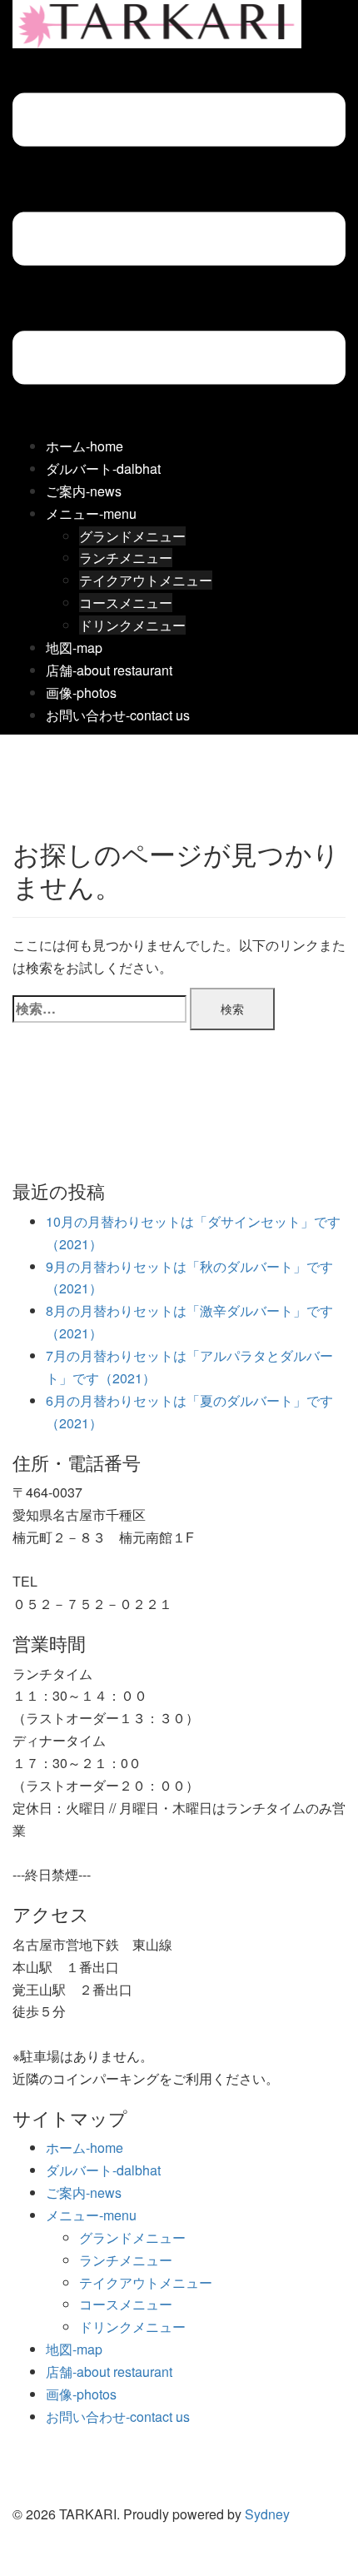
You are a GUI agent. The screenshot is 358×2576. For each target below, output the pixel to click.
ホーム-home (85, 446)
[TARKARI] (157, 22)
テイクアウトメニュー (146, 580)
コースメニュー (126, 603)
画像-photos (81, 693)
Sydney (267, 2514)
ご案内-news (84, 491)
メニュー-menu (91, 513)
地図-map (74, 648)
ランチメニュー (126, 558)
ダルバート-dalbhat (103, 468)
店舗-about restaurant (109, 670)
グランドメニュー (132, 536)
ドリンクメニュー (132, 625)
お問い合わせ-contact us (118, 715)
